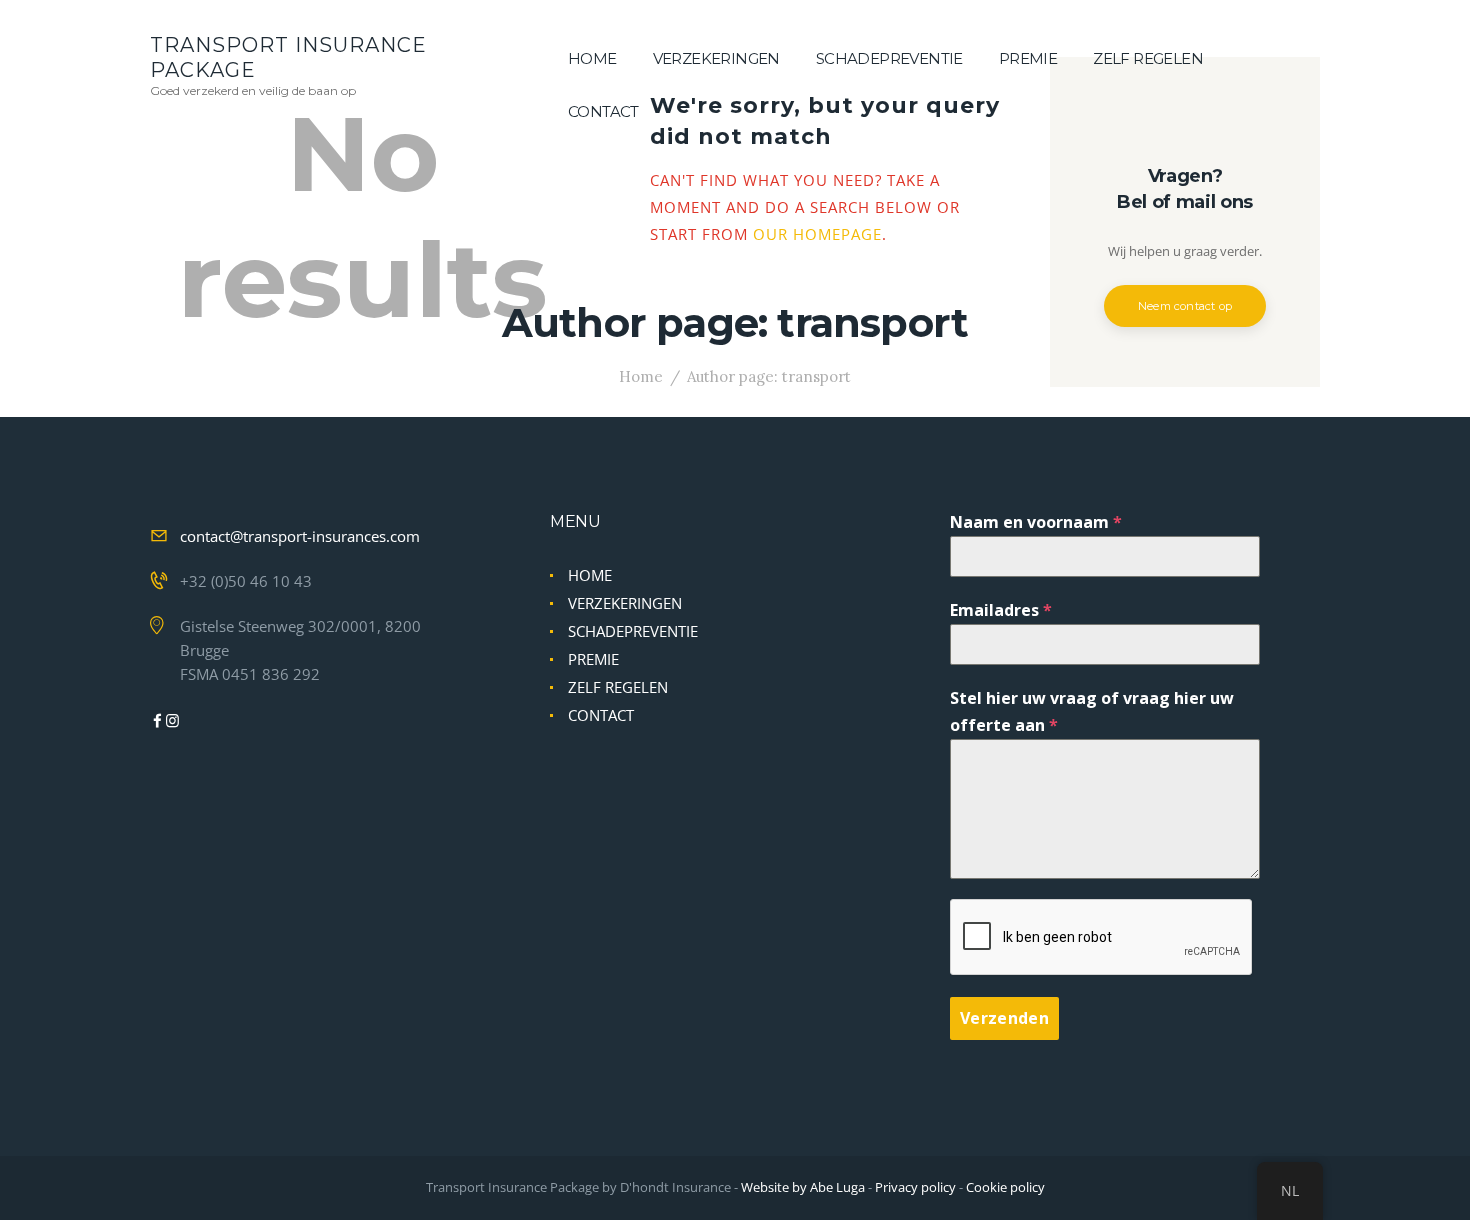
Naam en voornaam (1036, 522)
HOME (590, 575)
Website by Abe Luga (803, 1187)
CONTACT (601, 715)
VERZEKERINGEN (625, 603)
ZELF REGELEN (618, 687)
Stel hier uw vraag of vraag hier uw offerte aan (1092, 711)
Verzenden (1004, 1018)
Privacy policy (915, 1187)
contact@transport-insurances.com (300, 536)
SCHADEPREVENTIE (633, 631)
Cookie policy (1005, 1187)
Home (641, 376)
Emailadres (1001, 610)
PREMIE (593, 659)
